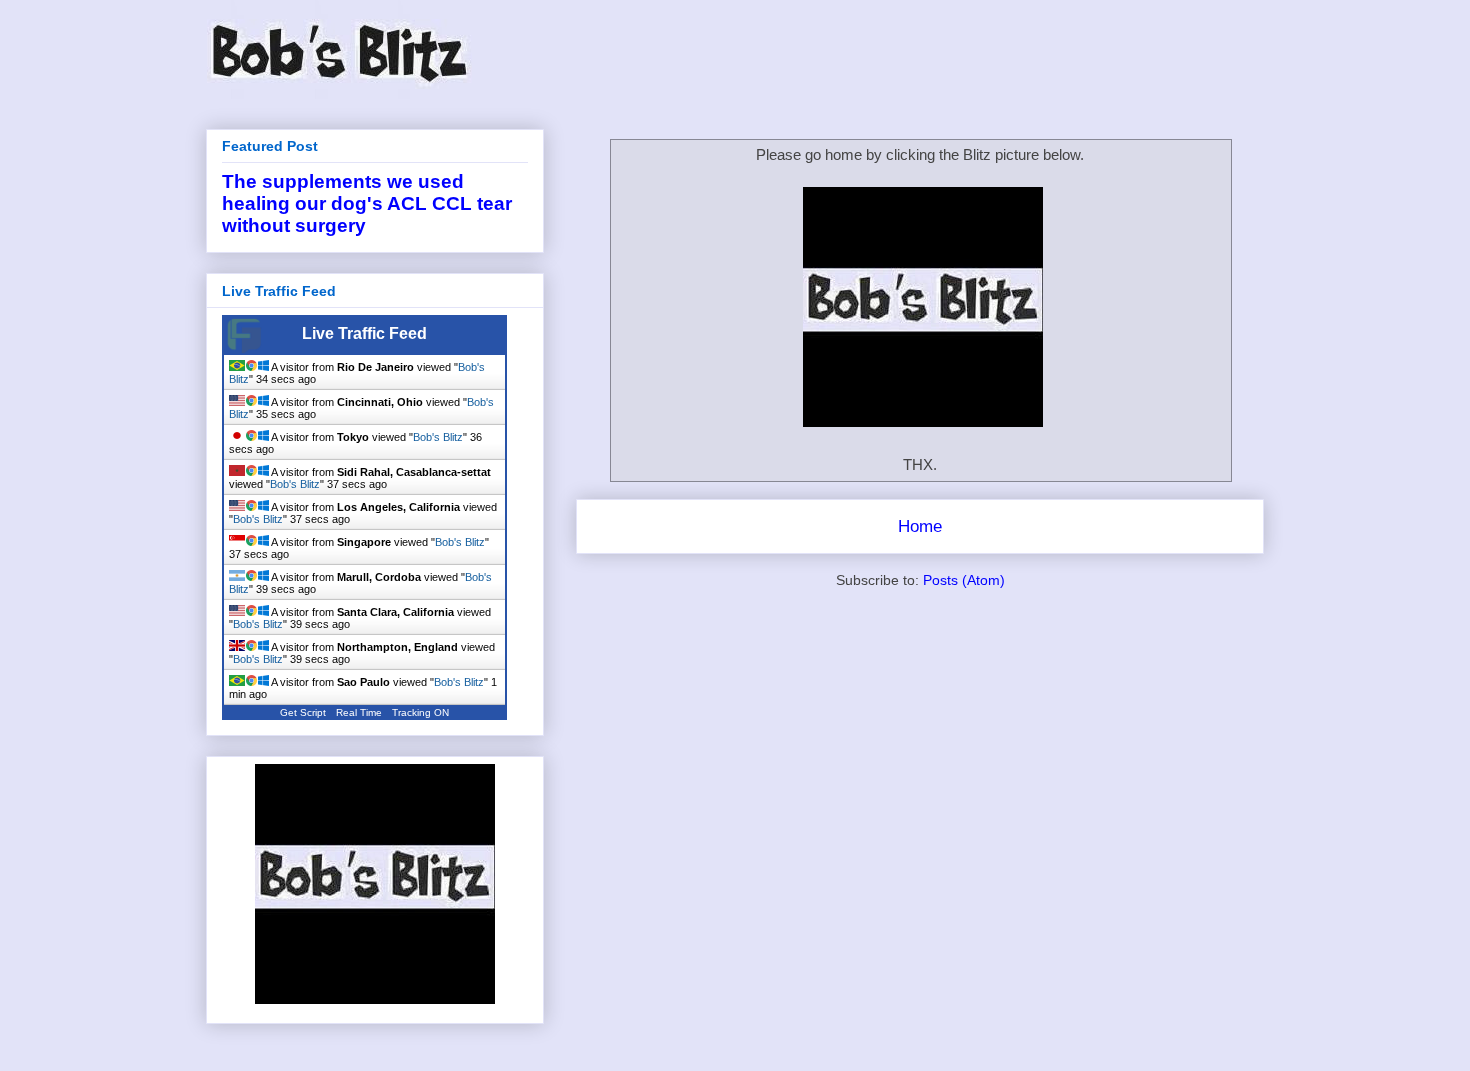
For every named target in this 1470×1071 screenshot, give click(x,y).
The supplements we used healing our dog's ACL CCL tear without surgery (367, 203)
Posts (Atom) (964, 580)
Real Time (359, 712)
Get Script (303, 712)
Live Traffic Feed (364, 333)
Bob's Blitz (438, 437)
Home (920, 526)
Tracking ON (420, 712)
